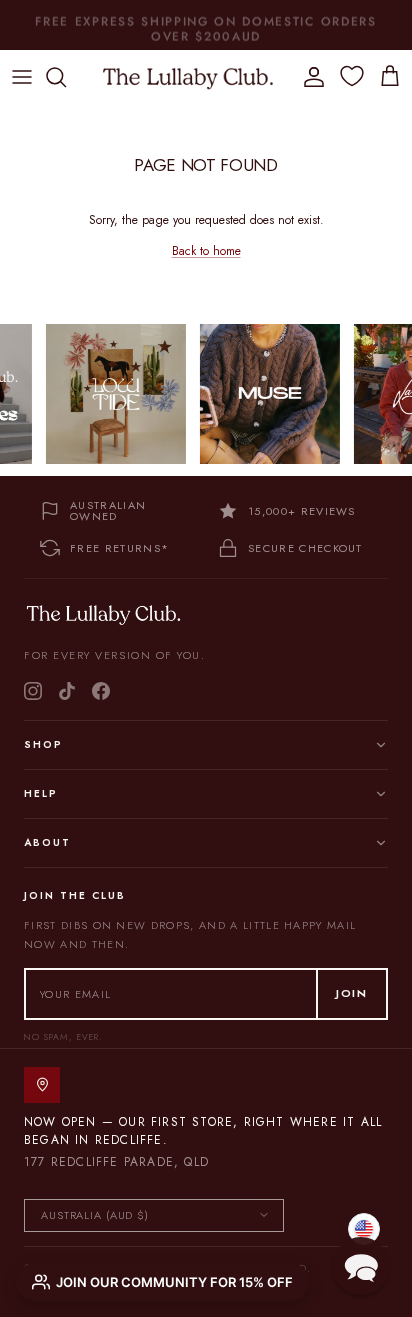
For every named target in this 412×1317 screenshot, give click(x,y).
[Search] (66, 77)
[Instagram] (33, 691)
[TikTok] (67, 691)
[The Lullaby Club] (188, 77)
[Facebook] (101, 691)
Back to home (206, 251)
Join (352, 993)
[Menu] (22, 77)
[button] (361, 1266)
